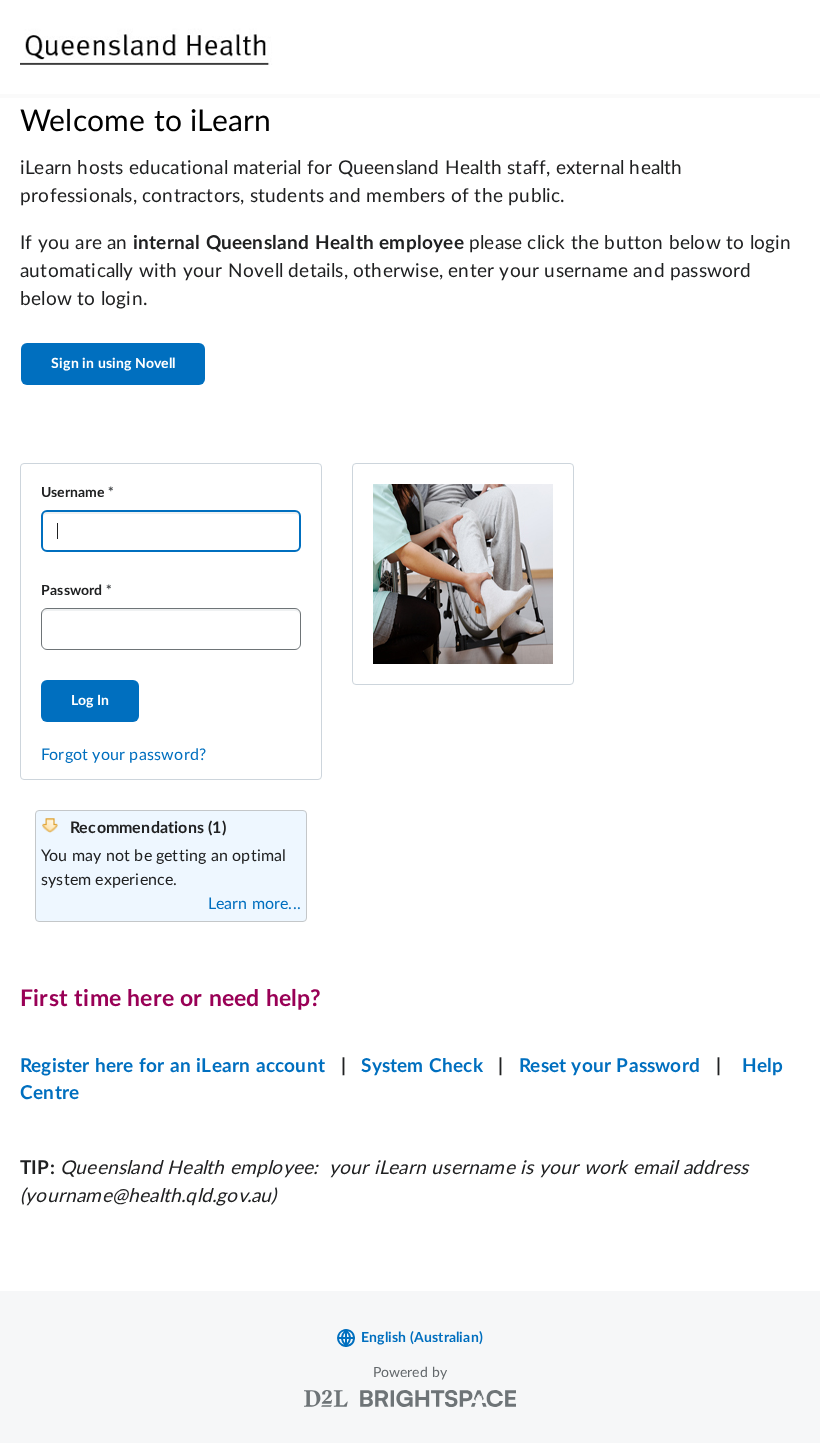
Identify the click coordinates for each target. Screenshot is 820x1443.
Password (72, 591)
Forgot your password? (123, 755)
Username (73, 493)
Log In (90, 701)
